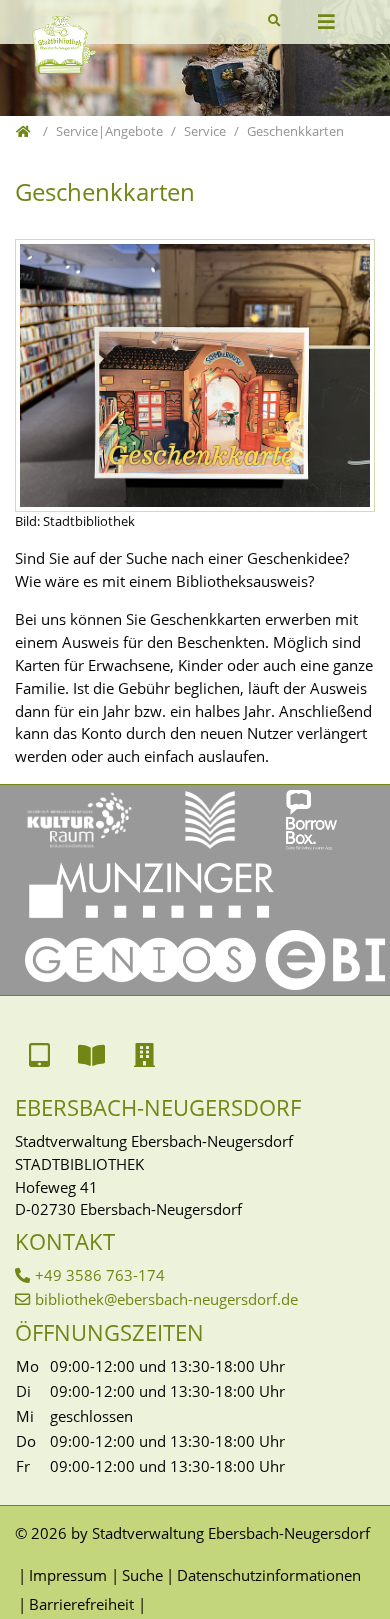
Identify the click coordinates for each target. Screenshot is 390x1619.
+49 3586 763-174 (100, 1275)
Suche (142, 1575)
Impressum (68, 1575)
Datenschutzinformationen (269, 1575)
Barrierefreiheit (81, 1604)
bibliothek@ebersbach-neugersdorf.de (166, 1299)
